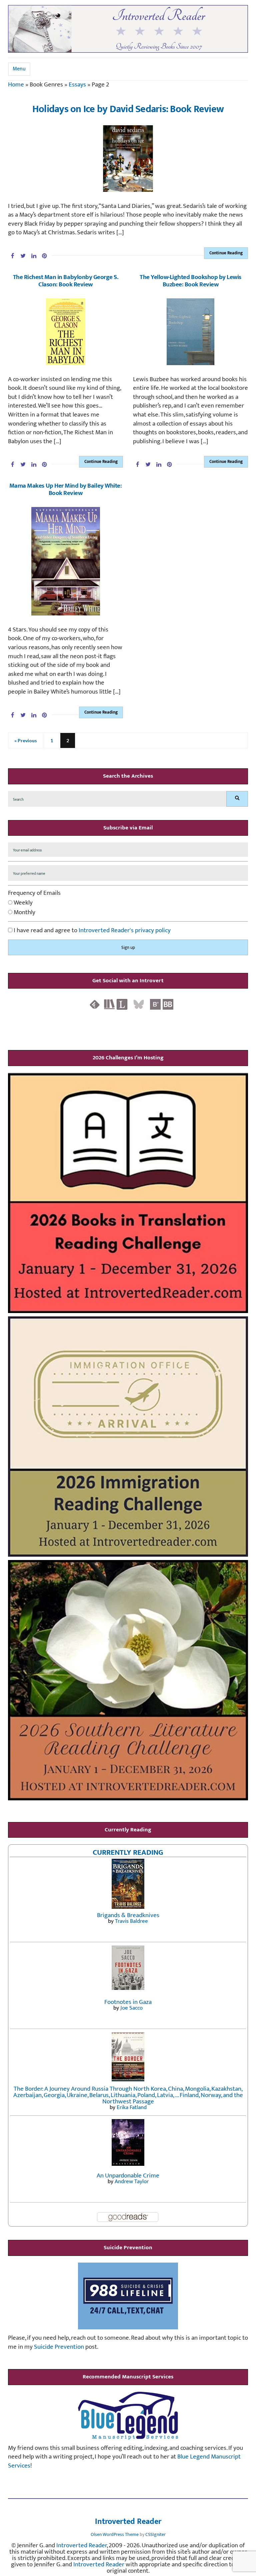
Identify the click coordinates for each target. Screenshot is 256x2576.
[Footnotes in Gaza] (128, 1967)
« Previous (26, 740)
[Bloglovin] (155, 1004)
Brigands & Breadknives (128, 1915)
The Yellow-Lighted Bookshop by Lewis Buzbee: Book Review (190, 281)
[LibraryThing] (122, 1004)
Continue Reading (226, 253)
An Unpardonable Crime (128, 2176)
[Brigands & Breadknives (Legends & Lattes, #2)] (128, 1884)
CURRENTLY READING (128, 1852)
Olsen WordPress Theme (115, 2534)
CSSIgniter (155, 2534)
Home (16, 85)
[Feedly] (95, 1004)
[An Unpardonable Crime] (128, 2142)
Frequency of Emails (34, 893)
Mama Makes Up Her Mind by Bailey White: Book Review (65, 489)
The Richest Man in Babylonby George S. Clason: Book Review (66, 281)
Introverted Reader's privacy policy (125, 930)
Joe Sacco (131, 2008)
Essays (77, 85)
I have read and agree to (91, 931)
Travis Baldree (131, 1921)
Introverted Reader (128, 2522)
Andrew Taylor (132, 2181)
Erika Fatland (132, 2107)
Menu (19, 69)
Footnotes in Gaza (128, 2002)
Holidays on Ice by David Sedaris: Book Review (128, 109)
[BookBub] (168, 1004)
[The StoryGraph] (109, 1004)
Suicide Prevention (59, 2347)
